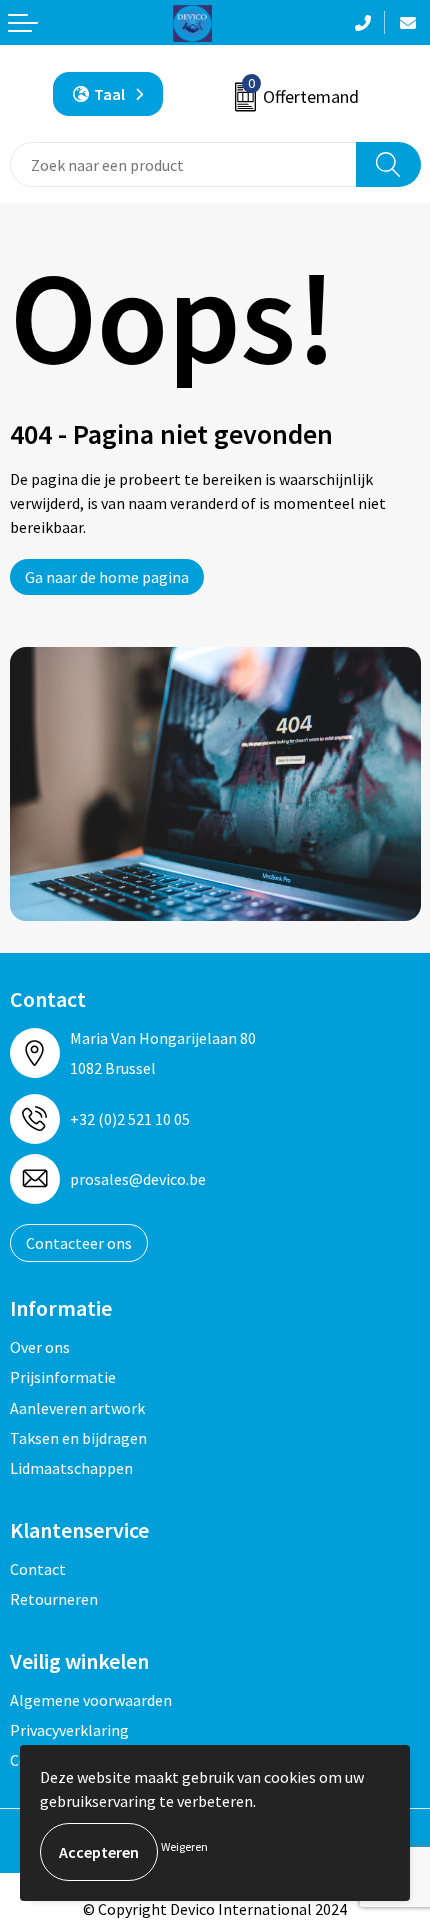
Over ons (40, 1347)
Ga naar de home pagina (107, 577)
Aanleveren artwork (77, 1408)
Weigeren (184, 1846)
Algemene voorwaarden (91, 1700)
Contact (38, 1569)
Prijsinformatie (63, 1377)
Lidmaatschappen (71, 1468)
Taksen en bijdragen (78, 1438)
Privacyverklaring (69, 1730)
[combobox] (183, 164)
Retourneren (54, 1599)
